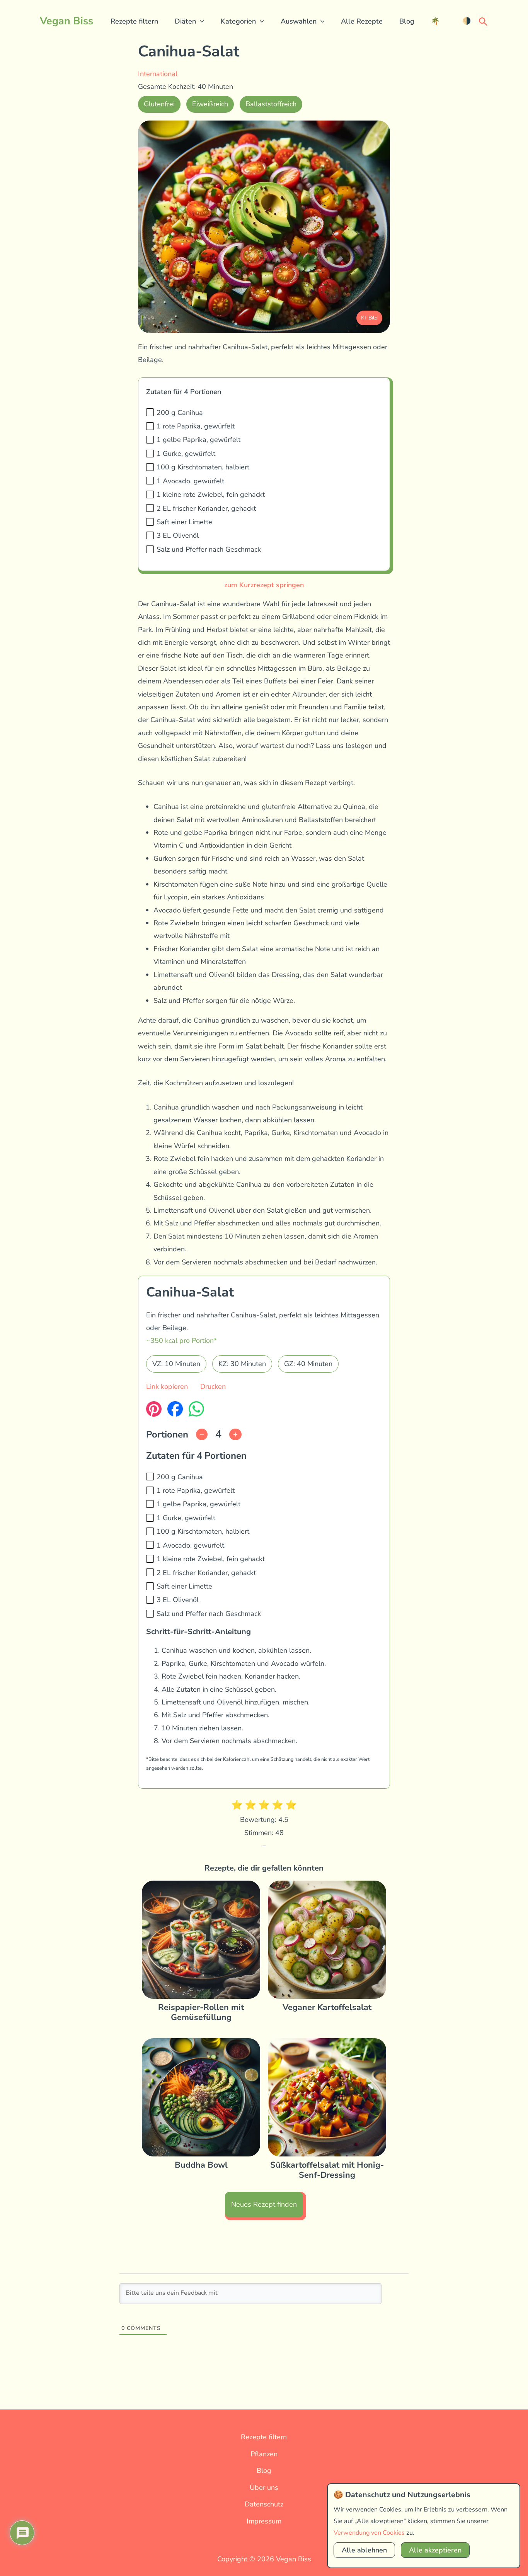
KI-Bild (369, 318)
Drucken (213, 1387)
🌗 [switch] (467, 21)
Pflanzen (264, 2454)
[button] (200, 21)
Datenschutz (264, 2504)
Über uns (264, 2488)
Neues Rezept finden (264, 2204)
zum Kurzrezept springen (264, 585)
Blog (407, 21)
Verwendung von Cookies (369, 2533)
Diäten (185, 21)
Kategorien (238, 21)
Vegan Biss (66, 21)
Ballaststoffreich (271, 104)
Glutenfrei (159, 104)
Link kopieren (167, 1387)
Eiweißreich (210, 104)
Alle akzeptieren (435, 2550)
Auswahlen (299, 21)
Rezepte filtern (134, 21)
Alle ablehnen (364, 2550)
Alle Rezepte (362, 21)
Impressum (264, 2521)
